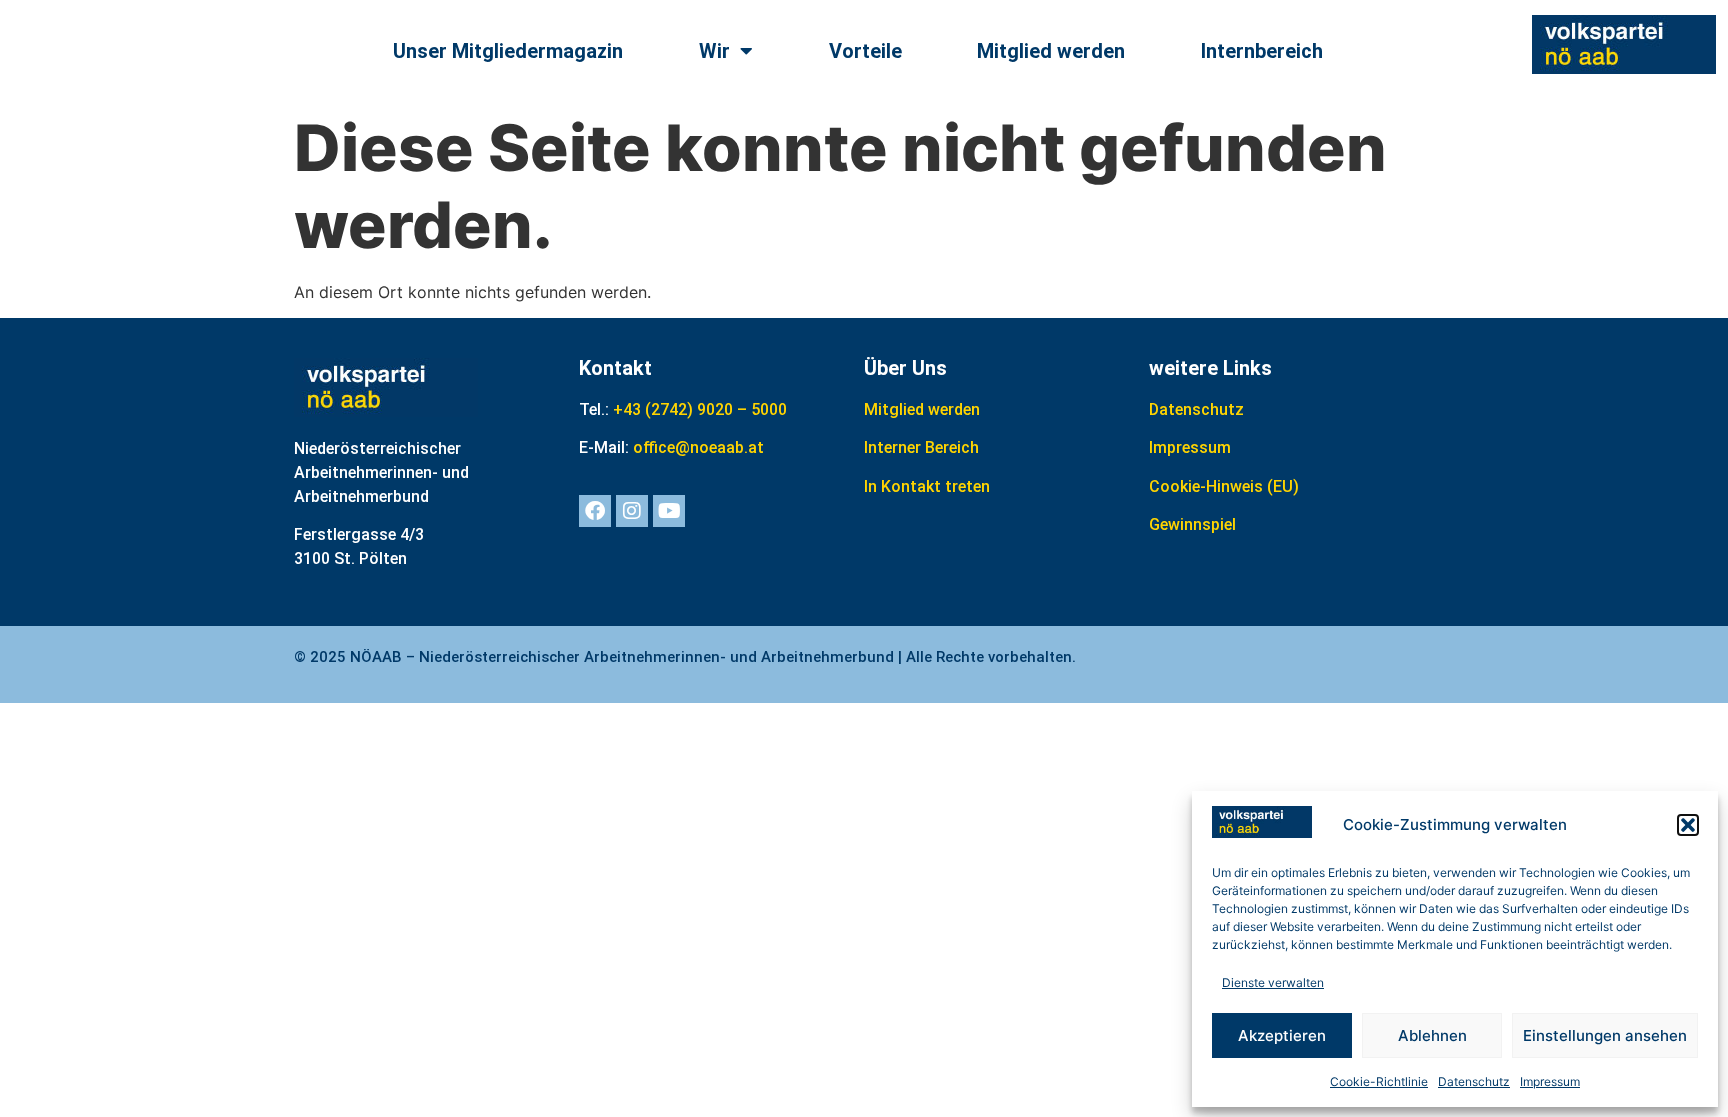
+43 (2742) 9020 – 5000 (700, 409)
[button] (1688, 825)
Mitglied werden (1051, 51)
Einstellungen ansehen (1605, 1035)
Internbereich (1262, 51)
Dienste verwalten (1273, 982)
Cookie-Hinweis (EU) (1224, 486)
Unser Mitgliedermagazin (508, 51)
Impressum (1550, 1081)
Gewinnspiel (1192, 524)
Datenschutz (1474, 1081)
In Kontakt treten (927, 486)
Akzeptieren (1282, 1035)
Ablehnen (1432, 1035)
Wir (714, 51)
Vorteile (865, 51)
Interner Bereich (921, 447)
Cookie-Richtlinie (1379, 1081)
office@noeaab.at (698, 447)
